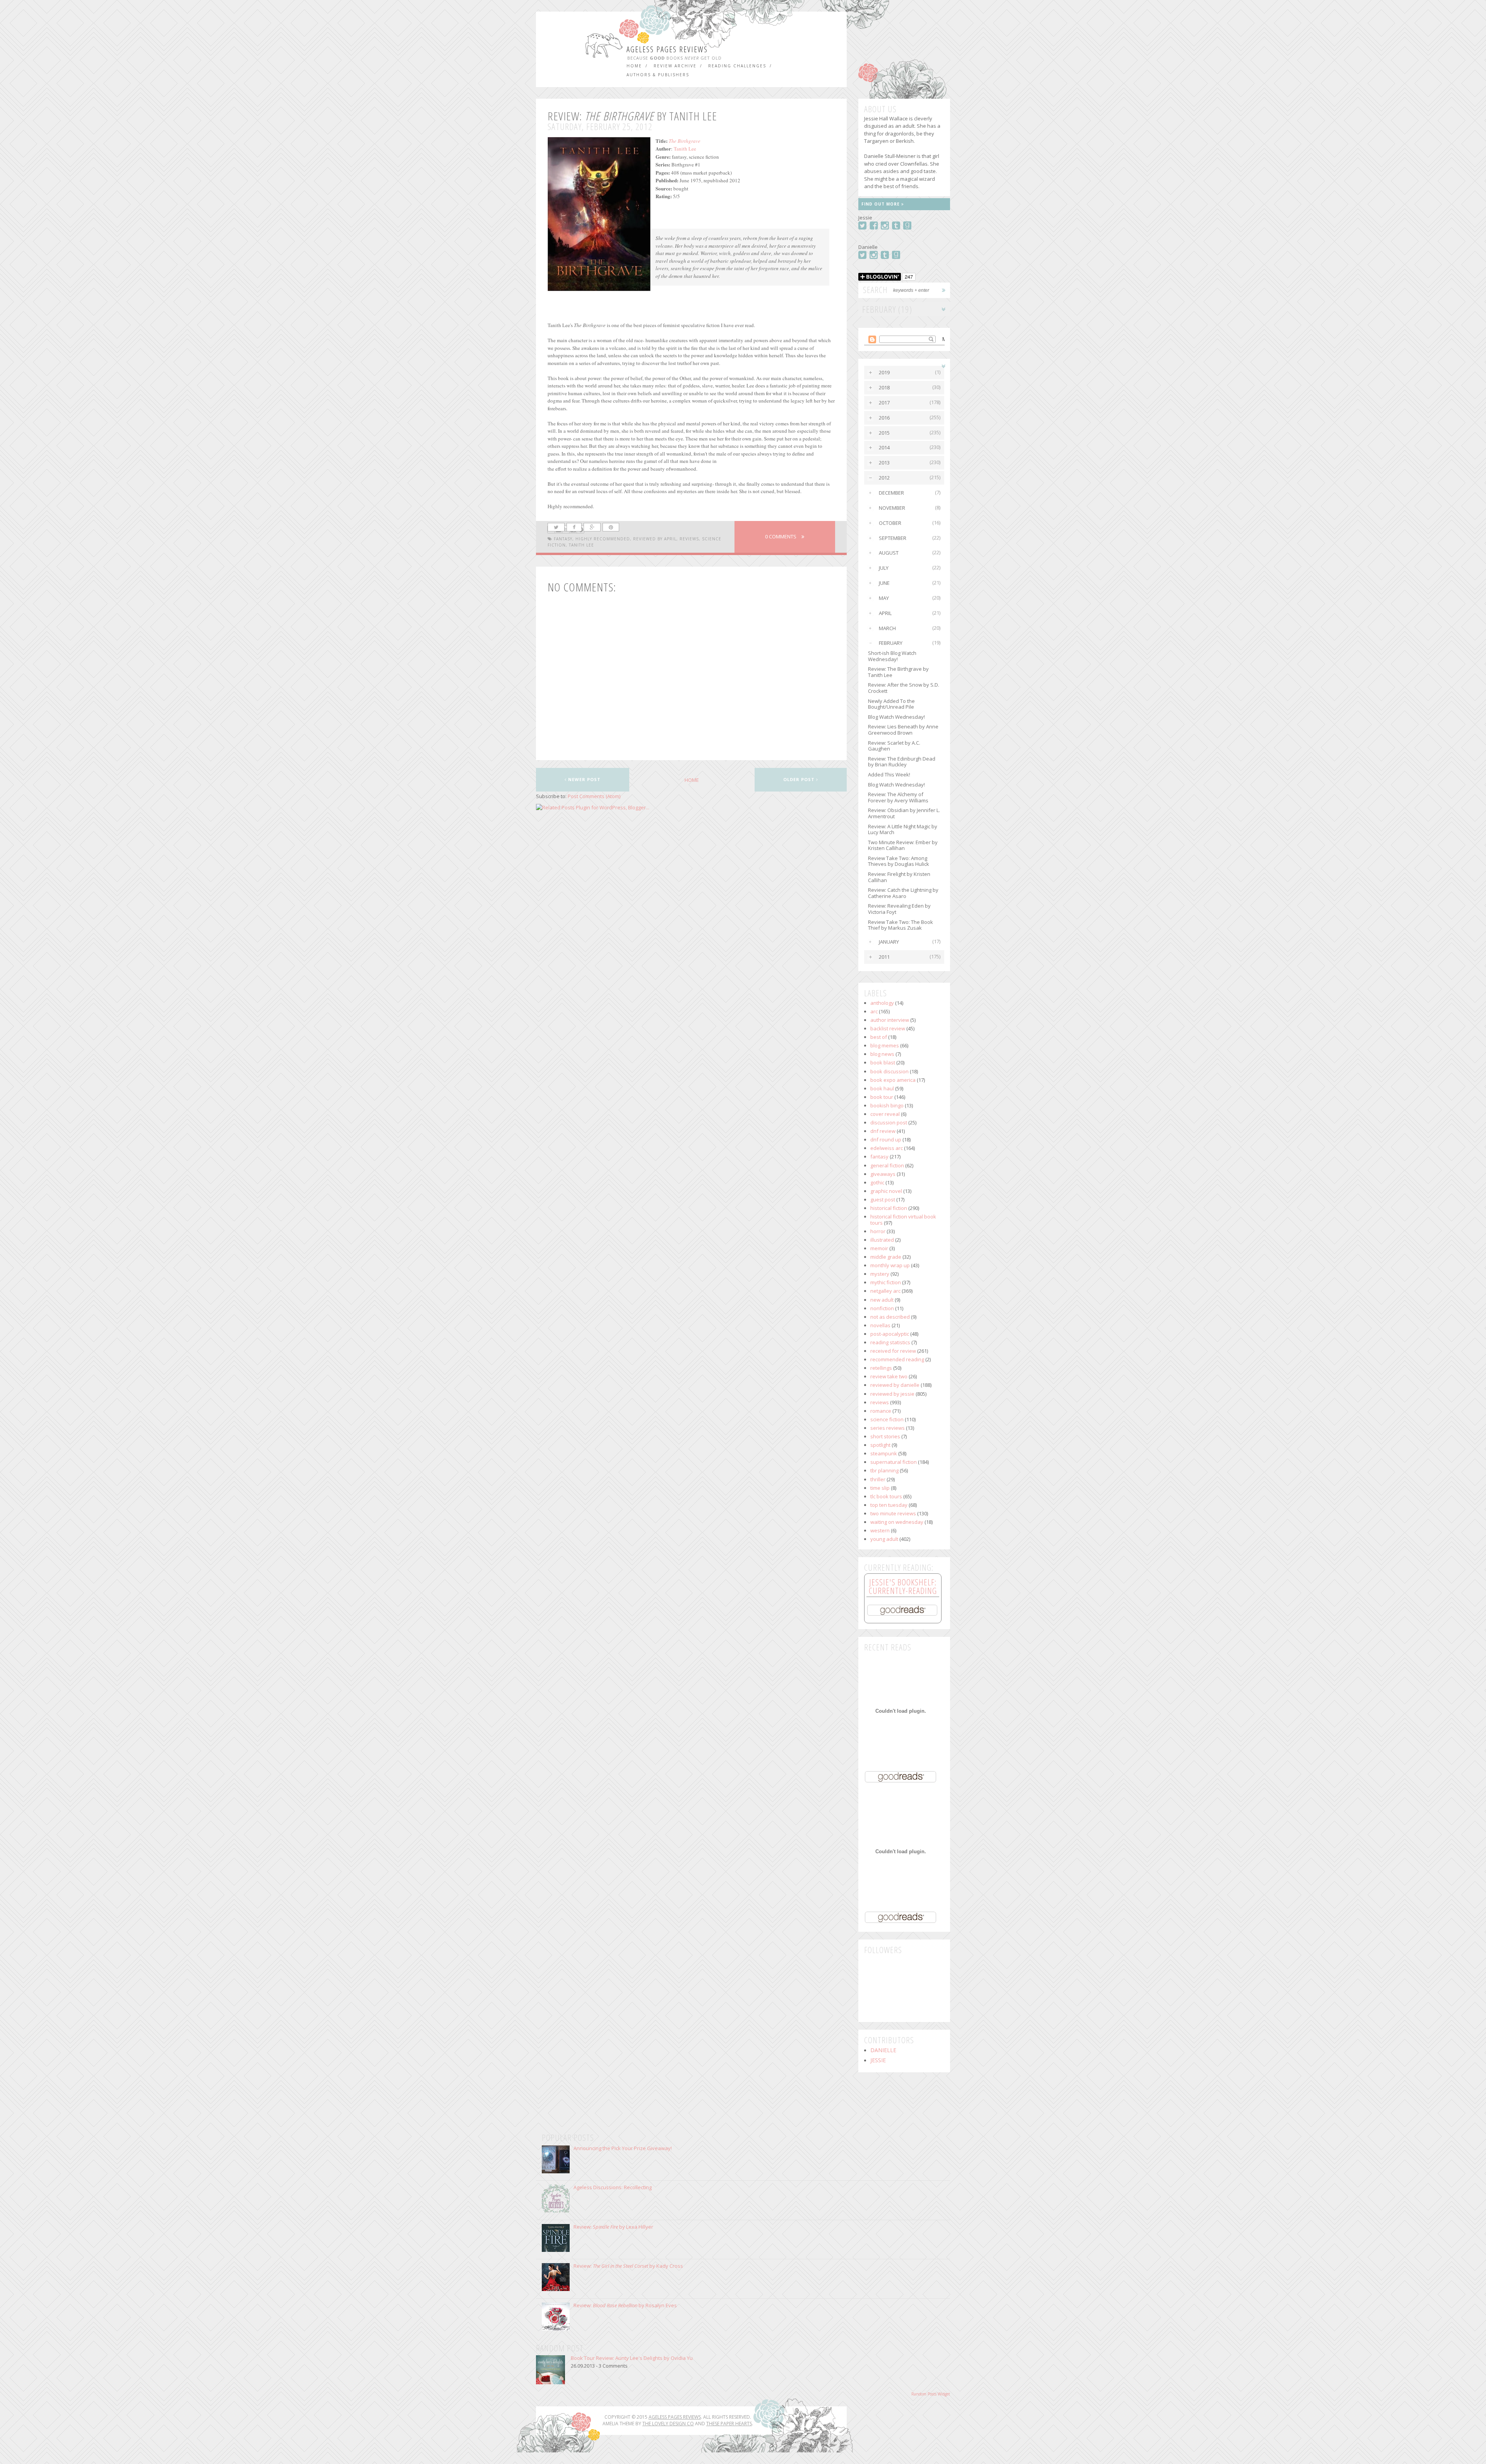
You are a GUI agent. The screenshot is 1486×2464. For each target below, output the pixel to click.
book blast (883, 1062)
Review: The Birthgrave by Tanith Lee (898, 672)
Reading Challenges (737, 66)
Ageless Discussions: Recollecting (613, 2187)
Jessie (878, 2060)
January (889, 942)
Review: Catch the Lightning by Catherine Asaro (903, 893)
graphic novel (886, 1191)
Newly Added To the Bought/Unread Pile (891, 704)
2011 (884, 957)
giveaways (883, 1174)
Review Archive (675, 66)
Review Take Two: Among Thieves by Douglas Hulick (899, 861)
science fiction (887, 1419)
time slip (880, 1488)
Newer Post (584, 779)
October (890, 523)
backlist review (888, 1028)
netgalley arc (885, 1291)
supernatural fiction (894, 1462)
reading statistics (890, 1342)
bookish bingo (887, 1105)
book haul (882, 1088)
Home (634, 66)
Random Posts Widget (931, 2394)
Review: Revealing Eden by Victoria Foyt (899, 909)
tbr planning (884, 1470)
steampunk (884, 1453)
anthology (882, 1003)
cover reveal (885, 1114)
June (884, 583)
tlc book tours (886, 1496)
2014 (884, 447)
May (884, 598)
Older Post (800, 779)
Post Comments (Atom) (594, 796)
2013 (884, 463)
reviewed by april (655, 539)
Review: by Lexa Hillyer (613, 2227)
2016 (884, 418)
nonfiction (882, 1308)
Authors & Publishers (658, 75)
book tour (882, 1097)
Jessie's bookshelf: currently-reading (903, 1586)
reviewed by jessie (892, 1394)
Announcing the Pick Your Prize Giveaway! (623, 2148)
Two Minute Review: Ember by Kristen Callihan (903, 845)
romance (881, 1411)
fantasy (563, 539)
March (887, 628)
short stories (885, 1436)
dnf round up (886, 1139)
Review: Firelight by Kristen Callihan (899, 877)
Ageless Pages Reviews (667, 49)
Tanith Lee (685, 149)
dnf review (883, 1131)
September (893, 538)
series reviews (888, 1428)
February (891, 643)
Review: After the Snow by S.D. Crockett (904, 688)
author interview (890, 1020)
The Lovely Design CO (668, 2424)
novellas (880, 1325)
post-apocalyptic (890, 1334)
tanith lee (581, 545)
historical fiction (889, 1208)
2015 (884, 433)
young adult (884, 1539)
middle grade (886, 1257)
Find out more (881, 204)
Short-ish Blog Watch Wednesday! (892, 656)
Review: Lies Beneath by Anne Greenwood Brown (903, 730)
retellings (881, 1368)
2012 (884, 478)
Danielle (883, 2050)
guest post (883, 1199)
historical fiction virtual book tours (903, 1220)
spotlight (880, 1445)
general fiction (887, 1165)
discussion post (889, 1122)
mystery (880, 1274)
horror (878, 1231)
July (884, 568)
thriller (878, 1479)
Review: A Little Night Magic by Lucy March (903, 829)
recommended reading (897, 1359)
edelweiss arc (887, 1148)
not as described (890, 1317)
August (889, 553)
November (892, 508)
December (891, 493)
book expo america (893, 1080)
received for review (893, 1351)
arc (874, 1011)
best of (879, 1037)
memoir (879, 1248)
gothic (877, 1182)
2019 (884, 372)
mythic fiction (886, 1282)
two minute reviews (893, 1513)
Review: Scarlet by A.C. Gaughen (894, 746)
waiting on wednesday (897, 1522)
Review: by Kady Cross (628, 2266)
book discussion (889, 1071)
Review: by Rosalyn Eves (625, 2305)
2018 (884, 387)
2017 (884, 403)
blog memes (885, 1045)
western (880, 1530)
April (885, 613)
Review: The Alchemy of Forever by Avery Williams (898, 797)
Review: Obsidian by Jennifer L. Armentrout (904, 813)
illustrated (882, 1240)
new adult (882, 1300)
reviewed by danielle (895, 1385)
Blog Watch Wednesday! (896, 717)
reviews (689, 539)
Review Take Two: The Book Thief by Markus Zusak (901, 925)
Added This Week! (889, 774)
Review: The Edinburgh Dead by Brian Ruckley (902, 762)
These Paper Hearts (729, 2424)
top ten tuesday (889, 1505)
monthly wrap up (890, 1265)
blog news (882, 1054)
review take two (889, 1376)
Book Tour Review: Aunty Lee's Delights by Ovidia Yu (632, 2358)
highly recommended (603, 539)
